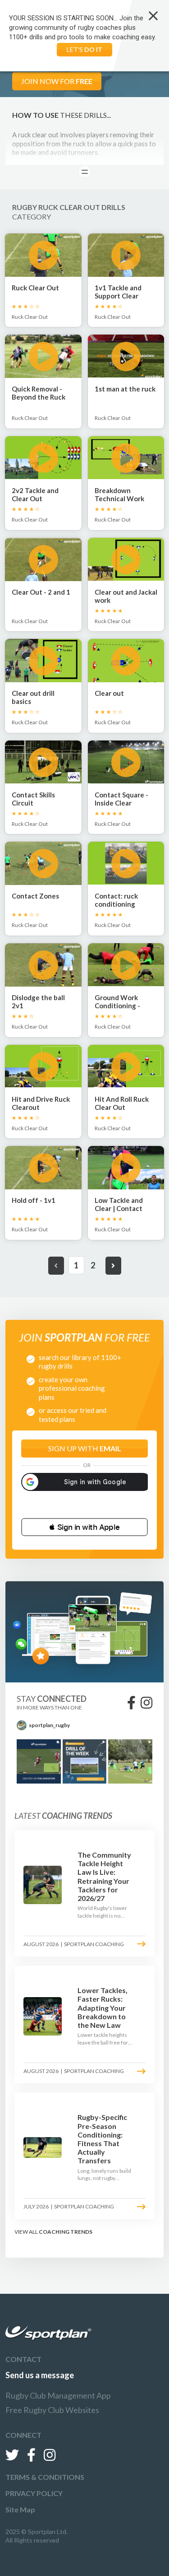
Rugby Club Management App (58, 2395)
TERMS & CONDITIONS (45, 2477)
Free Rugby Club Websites (52, 2410)
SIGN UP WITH (85, 1448)
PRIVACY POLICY (34, 2493)
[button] (84, 1527)
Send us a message (40, 2375)
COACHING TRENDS (66, 2232)
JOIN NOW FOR (57, 81)
